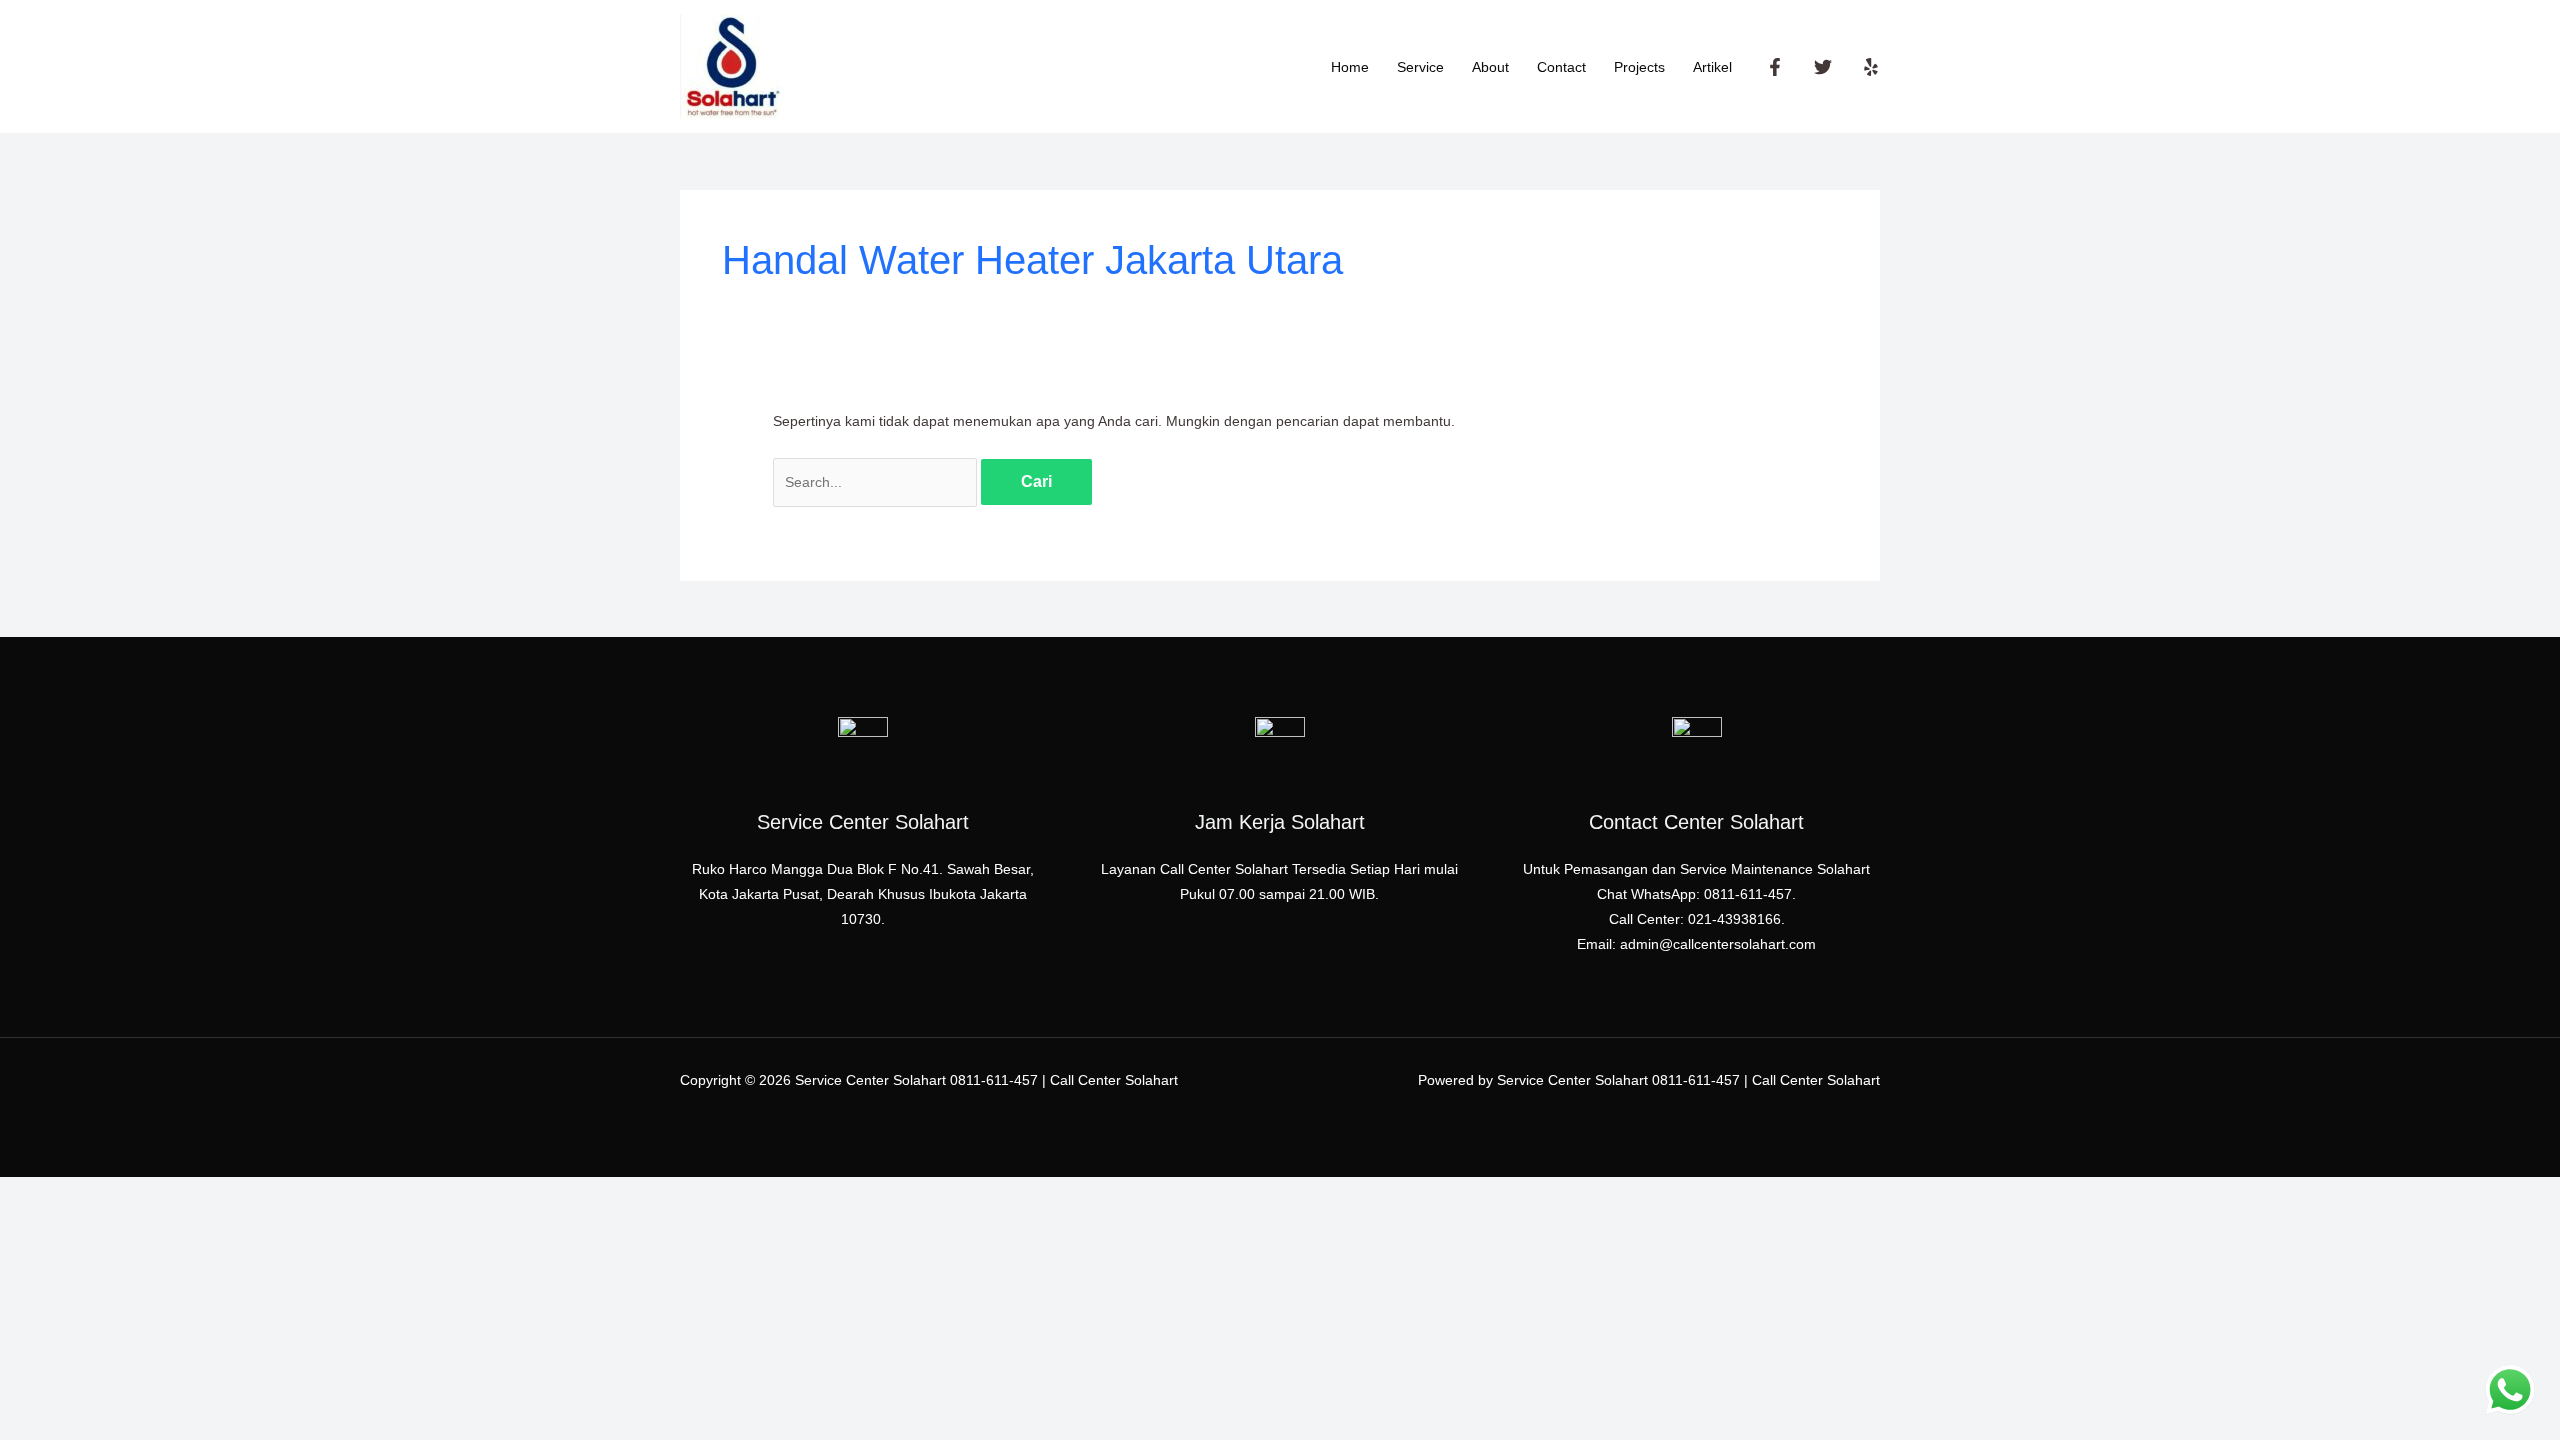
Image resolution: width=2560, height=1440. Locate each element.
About (1490, 67)
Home (1350, 67)
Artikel (1712, 67)
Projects (1639, 67)
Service (1420, 67)
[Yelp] (1871, 67)
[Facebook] (1775, 67)
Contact (1561, 67)
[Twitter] (1823, 67)
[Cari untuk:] (877, 482)
